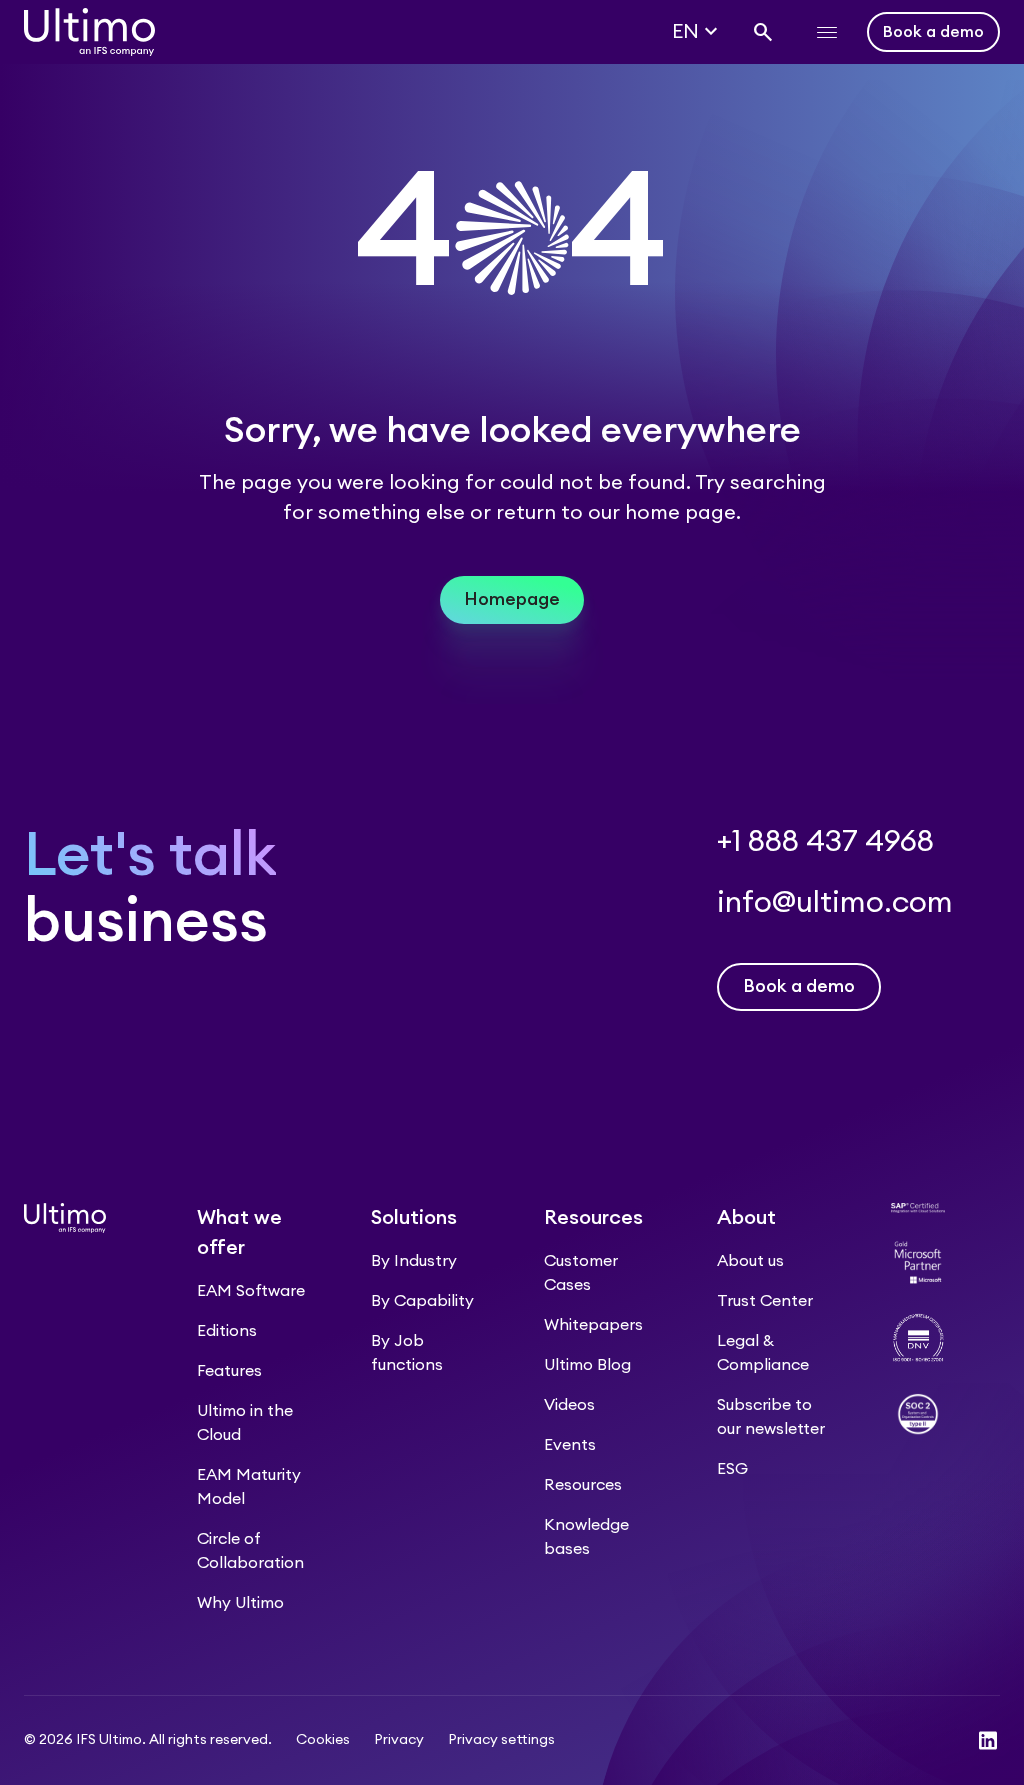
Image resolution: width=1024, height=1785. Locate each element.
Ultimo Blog (587, 1365)
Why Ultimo (240, 1603)
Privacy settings (501, 1740)
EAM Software (251, 1291)
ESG (732, 1469)
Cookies (323, 1740)
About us (750, 1261)
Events (570, 1445)
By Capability (422, 1301)
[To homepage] (89, 32)
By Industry (414, 1261)
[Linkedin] (988, 1740)
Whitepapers (593, 1325)
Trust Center (765, 1301)
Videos (569, 1405)
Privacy (399, 1740)
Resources (583, 1485)
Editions (227, 1331)
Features (229, 1371)
